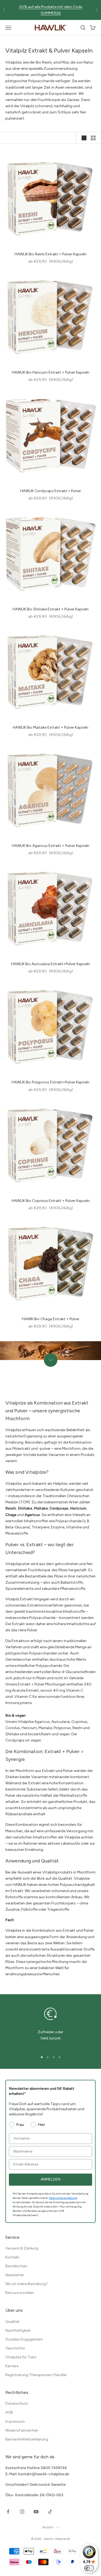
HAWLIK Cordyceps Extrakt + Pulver (51, 491)
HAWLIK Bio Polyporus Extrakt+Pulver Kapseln (50, 1082)
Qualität (13, 2322)
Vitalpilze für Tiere (21, 2357)
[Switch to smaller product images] (93, 138)
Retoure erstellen (20, 2293)
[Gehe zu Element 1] (42, 2057)
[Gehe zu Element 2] (48, 2057)
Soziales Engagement (24, 2339)
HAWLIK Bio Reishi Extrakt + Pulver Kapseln (50, 254)
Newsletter (15, 2275)
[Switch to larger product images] (84, 138)
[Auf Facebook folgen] (8, 2512)
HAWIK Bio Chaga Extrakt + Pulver (51, 1319)
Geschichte (15, 2348)
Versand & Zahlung (22, 2248)
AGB (9, 2412)
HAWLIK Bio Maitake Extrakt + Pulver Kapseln (50, 727)
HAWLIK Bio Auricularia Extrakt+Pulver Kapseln (50, 964)
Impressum (15, 2422)
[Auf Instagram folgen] (22, 2512)
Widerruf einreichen (22, 2430)
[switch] (89, 2568)
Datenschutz (17, 2403)
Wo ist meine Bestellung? (27, 2284)
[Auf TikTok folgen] (50, 2512)
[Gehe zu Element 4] (60, 2057)
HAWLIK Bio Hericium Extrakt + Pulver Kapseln (51, 372)
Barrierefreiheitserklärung (27, 2439)
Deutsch (48, 2527)
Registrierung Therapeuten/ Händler (36, 2375)
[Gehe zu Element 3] (54, 2057)
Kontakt (12, 2257)
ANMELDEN (50, 2179)
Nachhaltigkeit (18, 2330)
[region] (50, 2026)
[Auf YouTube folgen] (36, 2512)
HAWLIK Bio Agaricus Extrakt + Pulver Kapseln (51, 846)
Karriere (12, 2366)
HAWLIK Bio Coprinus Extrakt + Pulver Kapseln (51, 1201)
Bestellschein (16, 2266)
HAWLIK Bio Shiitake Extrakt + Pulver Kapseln (51, 609)
